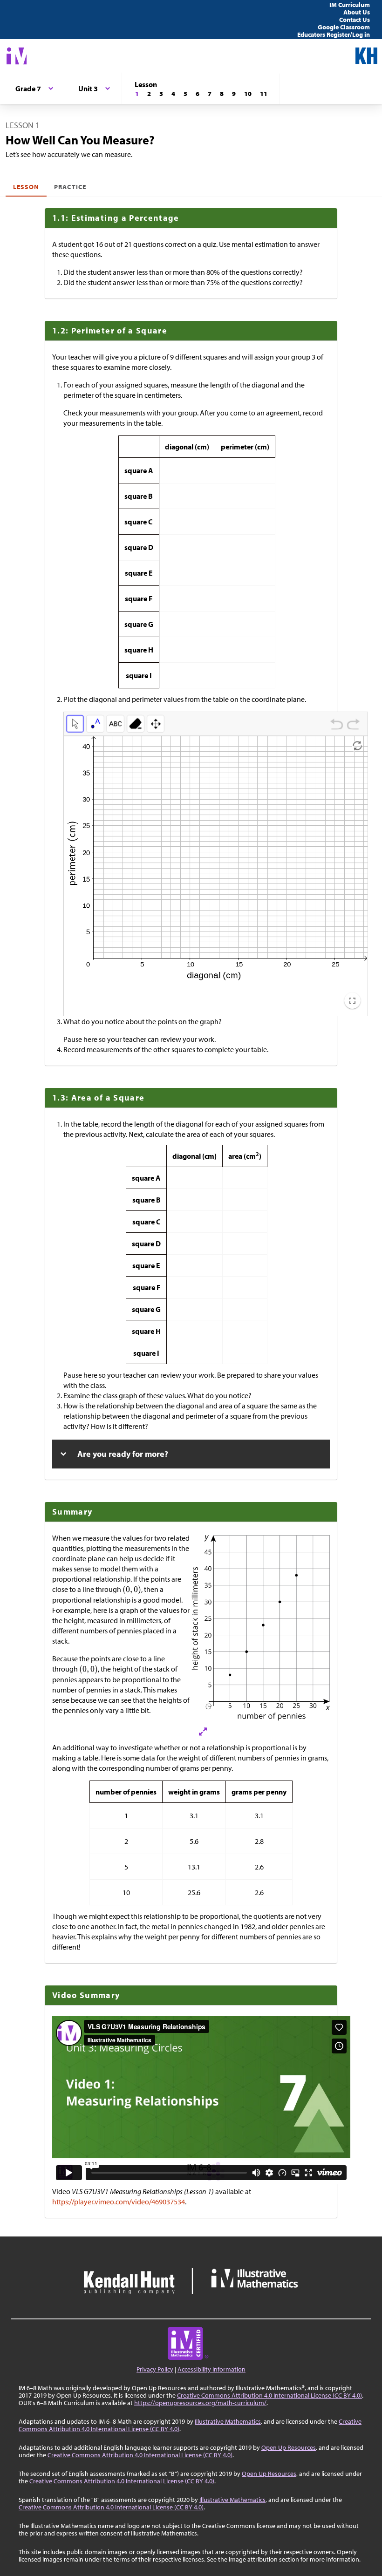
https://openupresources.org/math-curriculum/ (200, 2403)
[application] (216, 876)
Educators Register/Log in (334, 34)
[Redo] (353, 726)
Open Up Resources (289, 2447)
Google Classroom (344, 27)
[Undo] (337, 726)
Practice (70, 187)
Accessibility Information (211, 2369)
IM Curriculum (350, 5)
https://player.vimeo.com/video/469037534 (119, 2202)
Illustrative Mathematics (228, 2421)
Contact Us (355, 20)
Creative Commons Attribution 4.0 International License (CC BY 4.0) (269, 2395)
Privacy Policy (155, 2369)
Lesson (26, 187)
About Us (357, 12)
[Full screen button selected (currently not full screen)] (352, 1001)
